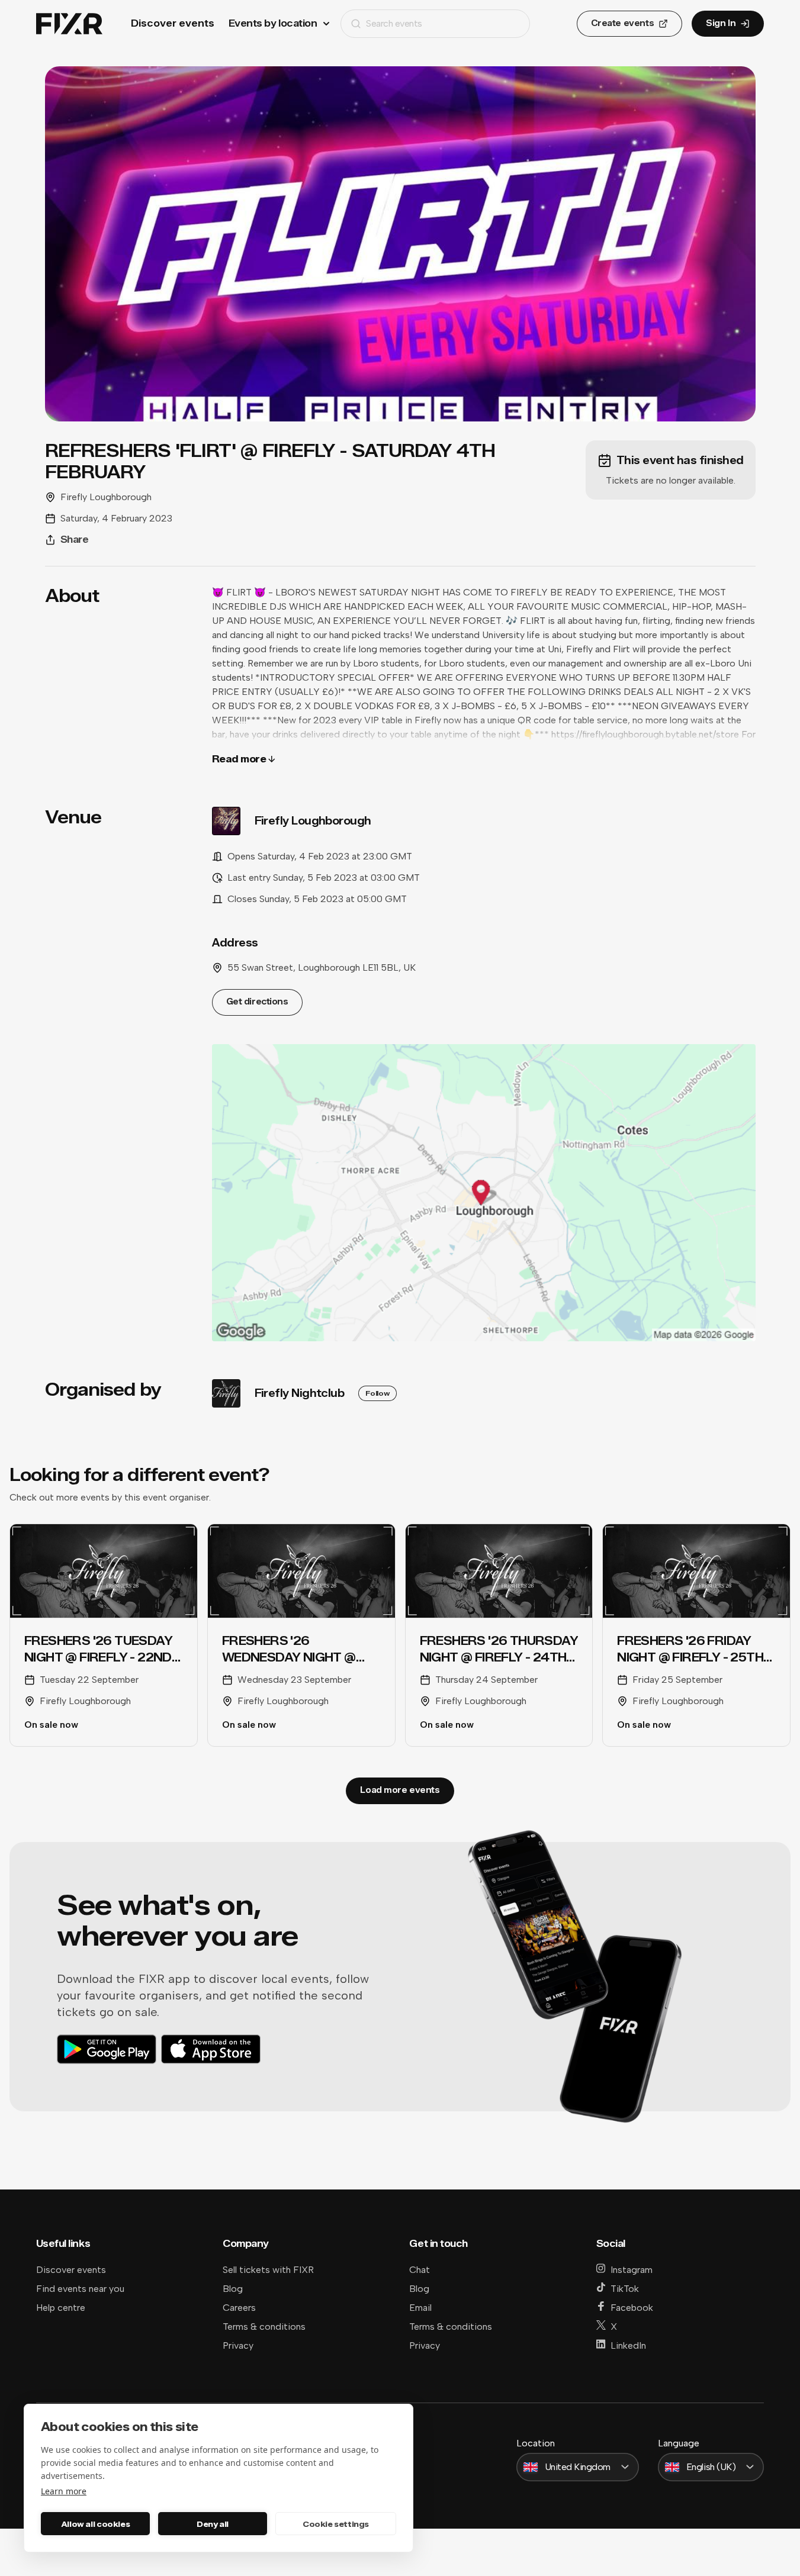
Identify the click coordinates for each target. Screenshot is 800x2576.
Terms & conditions (264, 2327)
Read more (239, 759)
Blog (233, 2289)
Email (420, 2308)
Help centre (61, 2308)
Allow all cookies (95, 2524)
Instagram (632, 2270)
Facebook (632, 2308)
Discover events (173, 23)
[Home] (69, 24)
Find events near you (80, 2289)
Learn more (64, 2491)
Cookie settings (336, 2524)
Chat (420, 2270)
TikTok (625, 2289)
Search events (394, 23)
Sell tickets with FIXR (268, 2270)
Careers (239, 2308)
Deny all (213, 2524)
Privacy (238, 2345)
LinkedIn (628, 2345)
